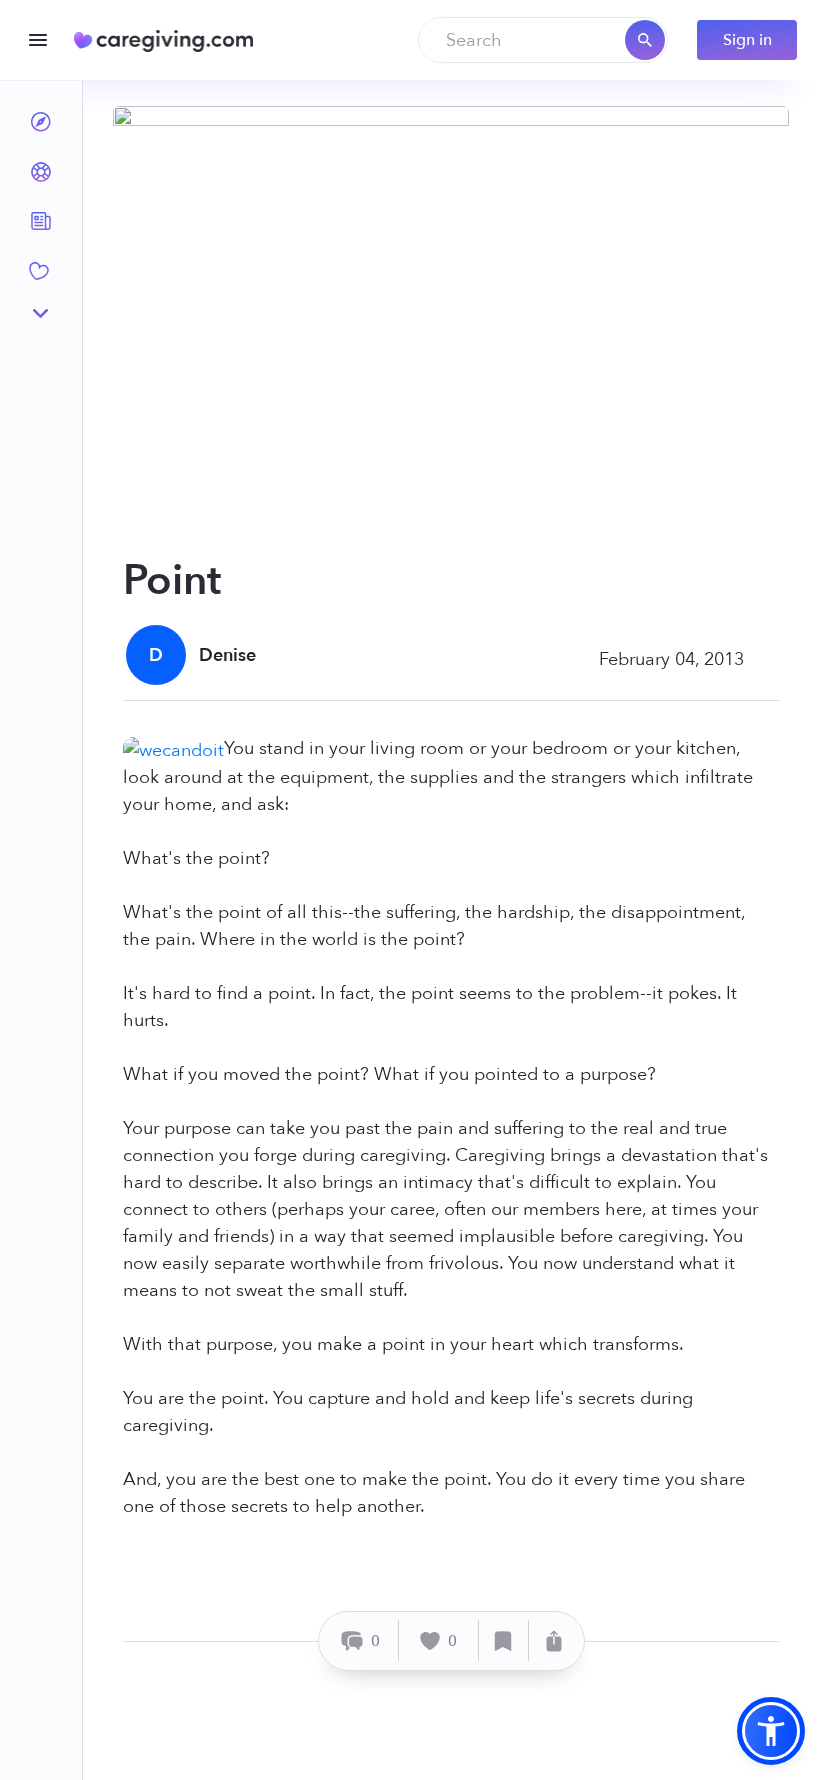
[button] (771, 1731)
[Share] (554, 1640)
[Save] (504, 1640)
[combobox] (543, 40)
